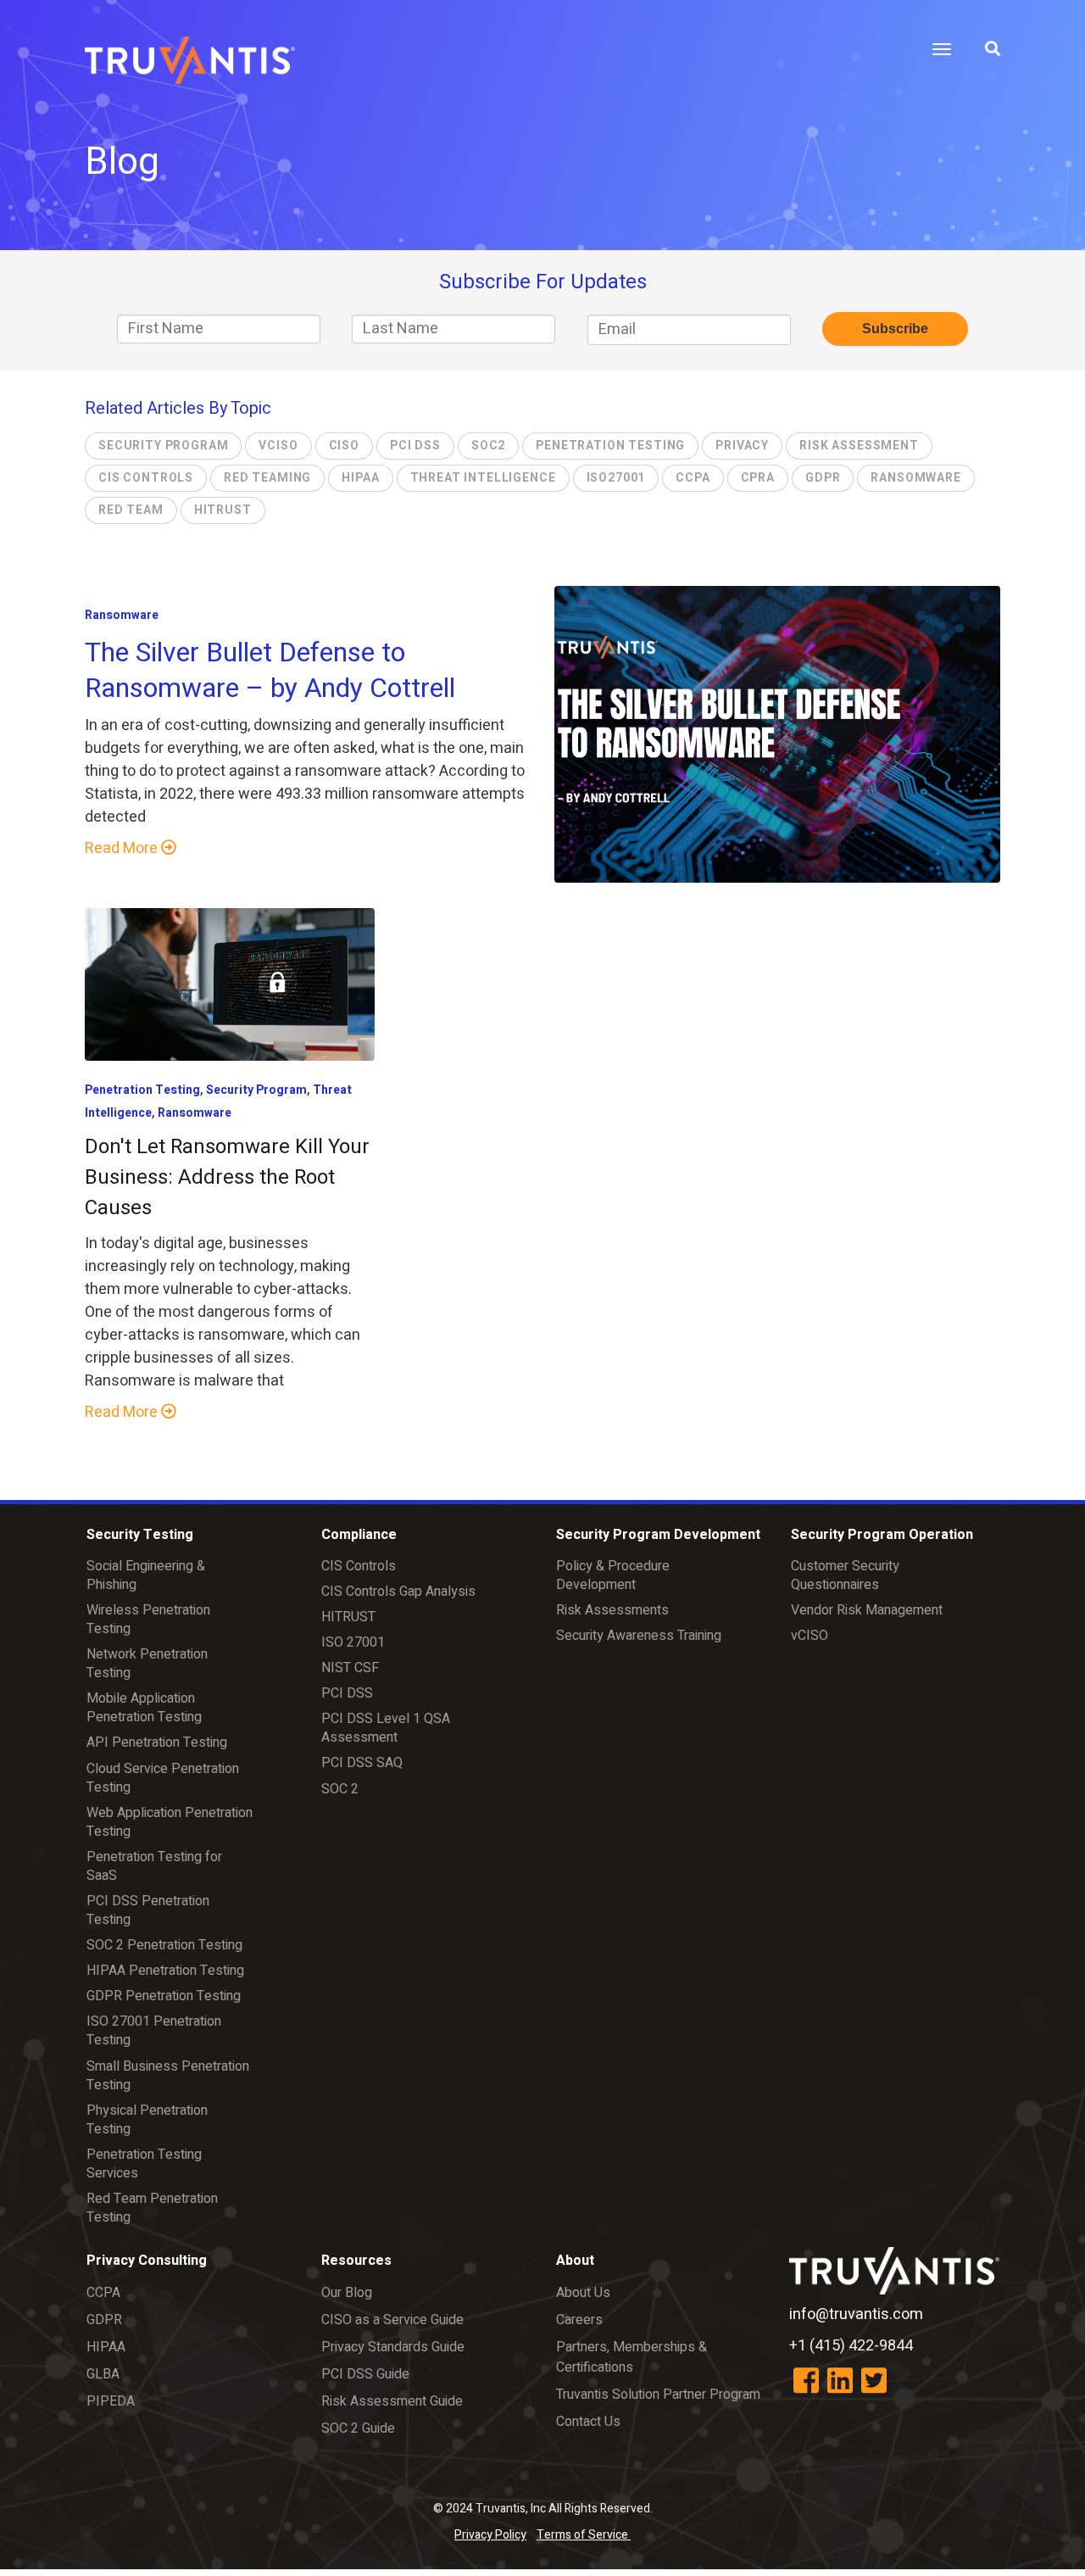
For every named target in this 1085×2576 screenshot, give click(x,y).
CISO (344, 446)
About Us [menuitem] (583, 2293)
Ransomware (915, 478)
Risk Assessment (859, 446)
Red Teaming (267, 478)
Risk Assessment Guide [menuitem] (392, 2401)
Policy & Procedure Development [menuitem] (613, 1575)
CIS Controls (146, 478)
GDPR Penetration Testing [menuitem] (164, 1996)
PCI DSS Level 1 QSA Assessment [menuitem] (386, 1728)
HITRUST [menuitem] (348, 1617)
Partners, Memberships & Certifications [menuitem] (632, 2357)
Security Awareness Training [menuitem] (639, 1636)
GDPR (823, 478)
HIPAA (360, 478)
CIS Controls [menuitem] (359, 1566)
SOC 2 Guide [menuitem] (358, 2428)
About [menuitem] (575, 2261)
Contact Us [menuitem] (588, 2422)
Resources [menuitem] (356, 2261)
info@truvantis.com (856, 2314)
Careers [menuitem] (579, 2320)
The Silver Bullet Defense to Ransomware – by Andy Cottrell (270, 670)
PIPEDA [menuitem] (111, 2401)
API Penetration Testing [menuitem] (157, 1742)
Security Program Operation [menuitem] (882, 1535)
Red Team (131, 510)
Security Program (163, 446)
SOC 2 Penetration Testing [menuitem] (164, 1945)
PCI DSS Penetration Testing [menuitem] (148, 1910)
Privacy (742, 446)
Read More (123, 848)
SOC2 (488, 446)
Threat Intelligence (483, 478)
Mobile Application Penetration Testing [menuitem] (144, 1708)
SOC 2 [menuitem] (340, 1789)
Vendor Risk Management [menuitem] (867, 1610)
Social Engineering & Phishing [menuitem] (146, 1575)
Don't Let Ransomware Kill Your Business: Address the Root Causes (227, 1177)
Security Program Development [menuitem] (658, 1535)
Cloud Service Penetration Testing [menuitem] (163, 1778)
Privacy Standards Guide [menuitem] (393, 2347)
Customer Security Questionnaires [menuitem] (845, 1575)
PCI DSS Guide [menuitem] (365, 2374)
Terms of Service (584, 2535)
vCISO (278, 446)
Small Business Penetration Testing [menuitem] (168, 2076)
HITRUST (223, 510)
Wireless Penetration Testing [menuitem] (148, 1620)
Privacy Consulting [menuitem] (147, 2261)
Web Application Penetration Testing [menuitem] (170, 1822)
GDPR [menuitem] (104, 2320)
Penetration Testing (610, 446)
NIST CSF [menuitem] (350, 1668)
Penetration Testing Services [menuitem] (144, 2164)
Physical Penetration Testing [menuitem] (147, 2120)
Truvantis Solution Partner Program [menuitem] (658, 2395)
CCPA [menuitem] (103, 2293)
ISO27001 (616, 478)
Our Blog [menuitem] (347, 2293)
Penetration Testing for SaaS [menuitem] (154, 1866)
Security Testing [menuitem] (140, 1535)
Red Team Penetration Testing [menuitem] (152, 2208)
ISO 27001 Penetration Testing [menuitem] (154, 2031)
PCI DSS (415, 446)
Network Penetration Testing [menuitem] (147, 1664)
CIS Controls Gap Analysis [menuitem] (398, 1592)
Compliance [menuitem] (359, 1535)
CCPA (693, 478)
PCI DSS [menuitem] (347, 1693)
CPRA (758, 478)
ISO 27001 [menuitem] (353, 1642)
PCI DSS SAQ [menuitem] (362, 1763)
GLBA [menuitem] (103, 2374)
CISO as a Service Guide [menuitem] (392, 2320)
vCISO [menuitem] (810, 1636)
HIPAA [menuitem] (106, 2347)
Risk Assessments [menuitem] (612, 1610)
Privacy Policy (490, 2535)
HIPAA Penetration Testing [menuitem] (165, 1971)
